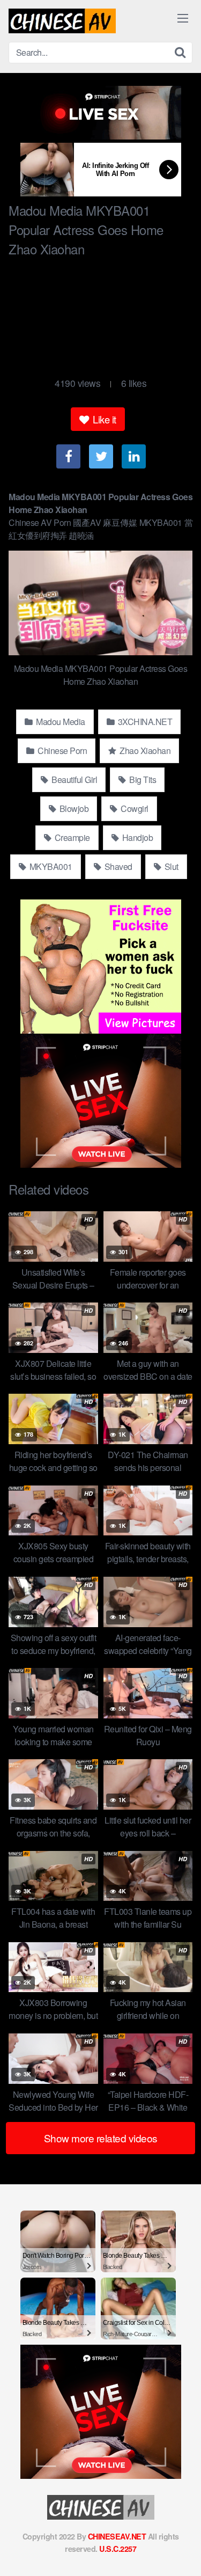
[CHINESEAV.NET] (62, 21)
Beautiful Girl (74, 780)
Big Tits (142, 780)
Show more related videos (101, 2138)
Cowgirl (134, 808)
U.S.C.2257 (118, 2549)
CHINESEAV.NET (117, 2536)
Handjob (136, 837)
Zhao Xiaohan (144, 751)
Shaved (117, 866)
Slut (170, 866)
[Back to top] (182, 2552)
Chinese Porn (62, 751)
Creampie (71, 837)
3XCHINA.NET (144, 722)
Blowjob (73, 808)
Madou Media (60, 722)
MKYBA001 (50, 866)
